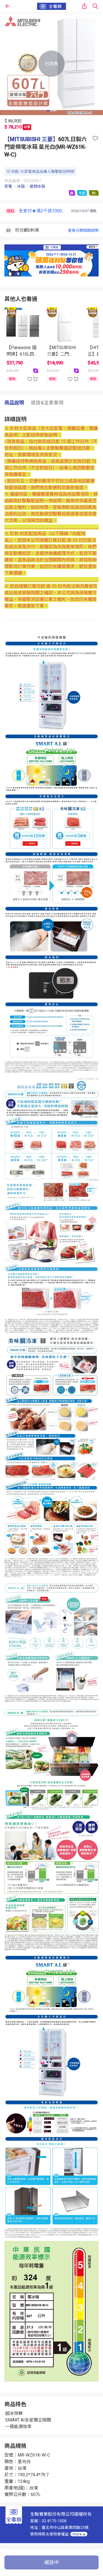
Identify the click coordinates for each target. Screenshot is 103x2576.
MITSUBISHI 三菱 (31, 139)
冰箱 (21, 186)
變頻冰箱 (37, 186)
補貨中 (52, 2562)
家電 (8, 186)
